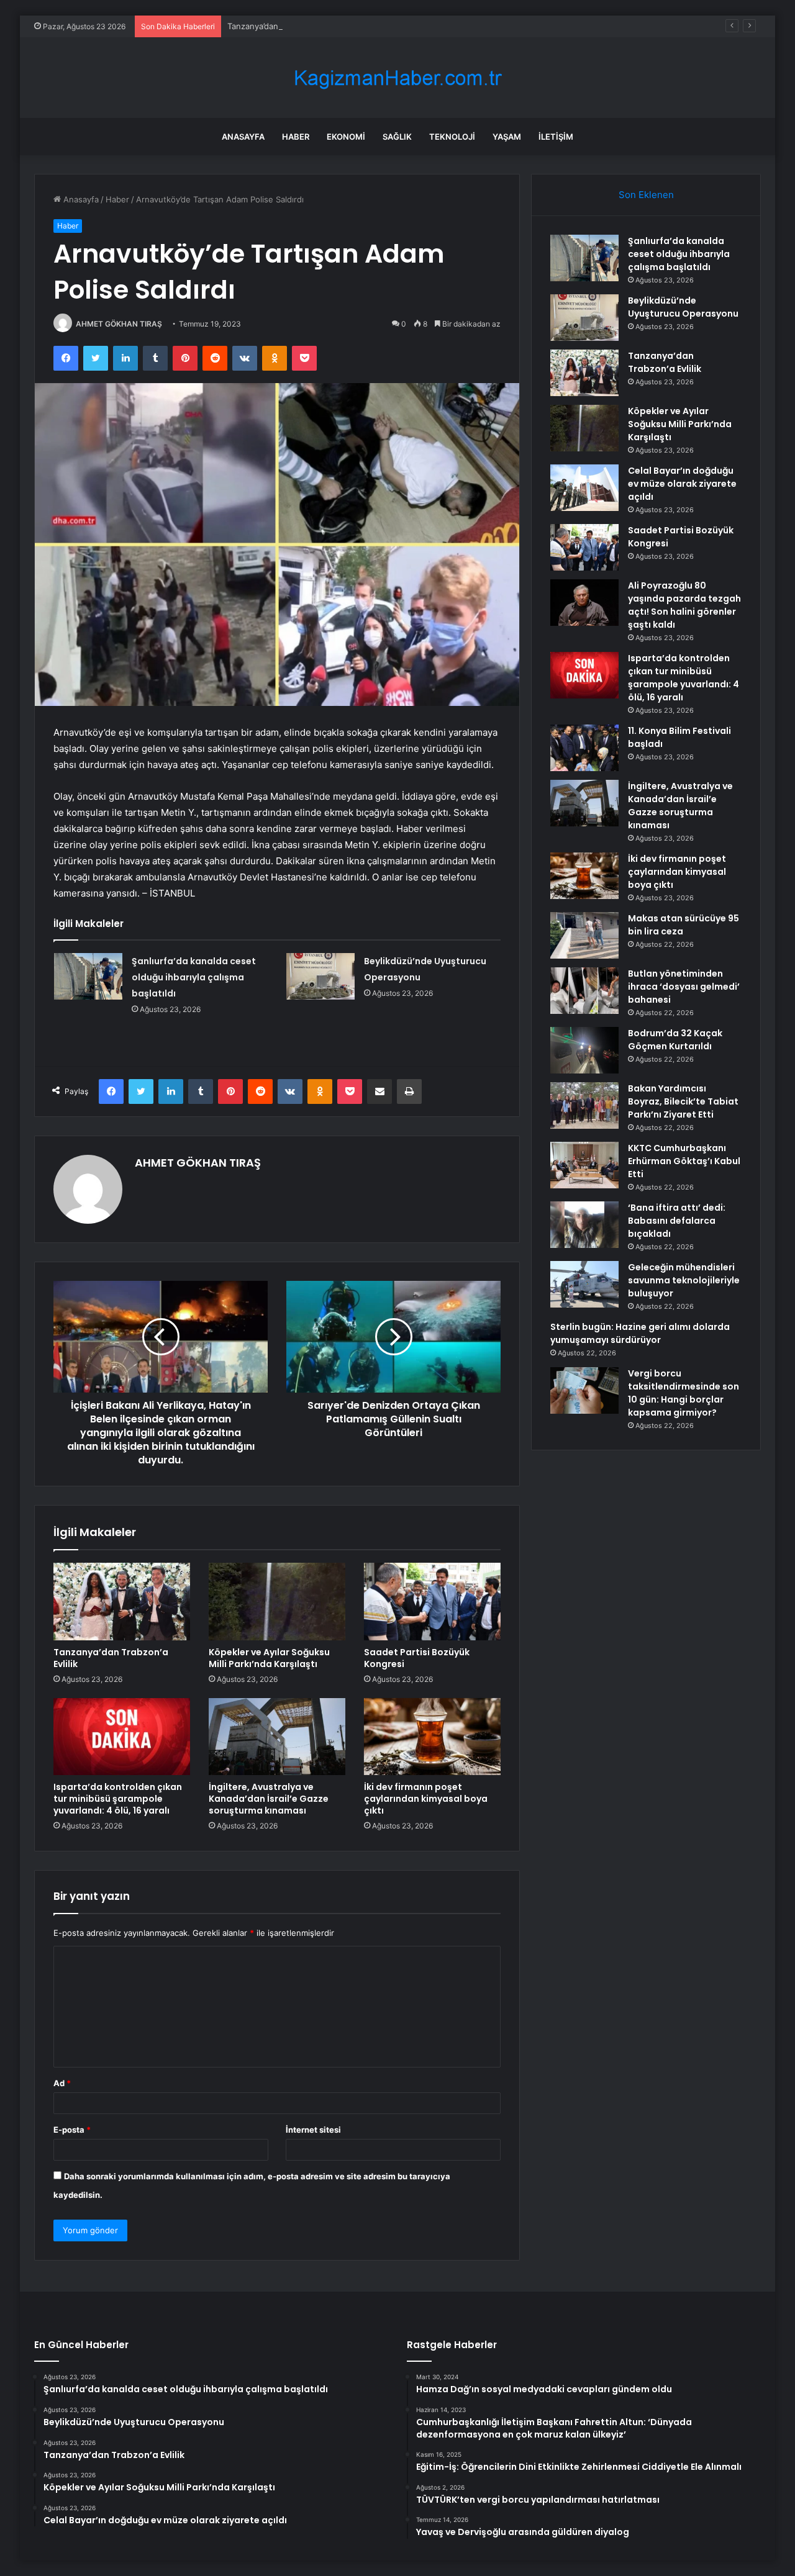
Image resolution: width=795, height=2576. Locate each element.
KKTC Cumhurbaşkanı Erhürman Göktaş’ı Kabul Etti (684, 1161)
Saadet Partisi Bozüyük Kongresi (417, 1658)
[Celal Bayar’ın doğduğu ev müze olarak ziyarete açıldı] (584, 488)
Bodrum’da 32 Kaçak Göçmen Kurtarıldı (675, 1040)
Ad (62, 2083)
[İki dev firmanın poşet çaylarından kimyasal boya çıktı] (432, 1737)
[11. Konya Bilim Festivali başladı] (584, 748)
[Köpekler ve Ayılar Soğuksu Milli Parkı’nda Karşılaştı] (277, 1601)
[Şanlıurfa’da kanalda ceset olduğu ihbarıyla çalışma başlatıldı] (88, 976)
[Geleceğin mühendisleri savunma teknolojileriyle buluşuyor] (584, 1284)
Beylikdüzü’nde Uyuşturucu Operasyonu (683, 307)
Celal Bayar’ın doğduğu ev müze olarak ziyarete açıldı (682, 484)
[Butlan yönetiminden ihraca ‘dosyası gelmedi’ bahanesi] (584, 991)
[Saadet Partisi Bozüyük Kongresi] (432, 1601)
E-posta (72, 2130)
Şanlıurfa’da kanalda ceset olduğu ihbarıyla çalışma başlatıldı (194, 977)
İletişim (556, 137)
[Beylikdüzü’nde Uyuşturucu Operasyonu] (320, 976)
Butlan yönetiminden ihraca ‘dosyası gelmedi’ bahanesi (684, 987)
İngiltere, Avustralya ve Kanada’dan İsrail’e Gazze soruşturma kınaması (269, 1799)
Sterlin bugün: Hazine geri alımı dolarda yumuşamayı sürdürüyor (640, 1333)
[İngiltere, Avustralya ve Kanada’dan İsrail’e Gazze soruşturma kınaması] (277, 1737)
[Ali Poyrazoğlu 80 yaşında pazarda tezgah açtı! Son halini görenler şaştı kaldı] (584, 603)
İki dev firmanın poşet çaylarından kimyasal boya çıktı (426, 1799)
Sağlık (397, 137)
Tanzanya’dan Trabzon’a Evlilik (284, 26)
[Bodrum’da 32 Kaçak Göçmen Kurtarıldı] (584, 1050)
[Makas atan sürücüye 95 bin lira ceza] (584, 935)
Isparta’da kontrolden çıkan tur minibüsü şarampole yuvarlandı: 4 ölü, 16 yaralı (118, 1799)
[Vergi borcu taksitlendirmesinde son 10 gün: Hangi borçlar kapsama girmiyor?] (584, 1390)
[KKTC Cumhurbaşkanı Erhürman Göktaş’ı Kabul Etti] (584, 1165)
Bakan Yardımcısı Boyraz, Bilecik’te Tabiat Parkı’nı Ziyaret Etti (683, 1101)
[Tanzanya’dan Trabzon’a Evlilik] (122, 1601)
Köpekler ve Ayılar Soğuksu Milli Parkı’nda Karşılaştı (269, 1658)
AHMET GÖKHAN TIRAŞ (119, 324)
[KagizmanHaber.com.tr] (397, 78)
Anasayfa (243, 137)
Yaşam (507, 137)
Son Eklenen (646, 195)
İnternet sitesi (313, 2130)
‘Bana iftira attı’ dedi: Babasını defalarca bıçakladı (677, 1221)
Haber (296, 137)
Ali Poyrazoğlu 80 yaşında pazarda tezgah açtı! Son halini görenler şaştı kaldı (684, 605)
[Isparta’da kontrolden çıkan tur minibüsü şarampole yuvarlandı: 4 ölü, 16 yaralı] (122, 1737)
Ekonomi (346, 137)
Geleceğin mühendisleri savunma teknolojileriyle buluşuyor (684, 1280)
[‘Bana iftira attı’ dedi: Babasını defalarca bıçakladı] (584, 1225)
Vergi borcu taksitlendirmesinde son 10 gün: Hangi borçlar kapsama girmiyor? (684, 1393)
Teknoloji (452, 137)
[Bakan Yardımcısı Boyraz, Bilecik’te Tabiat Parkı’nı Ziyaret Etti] (584, 1105)
